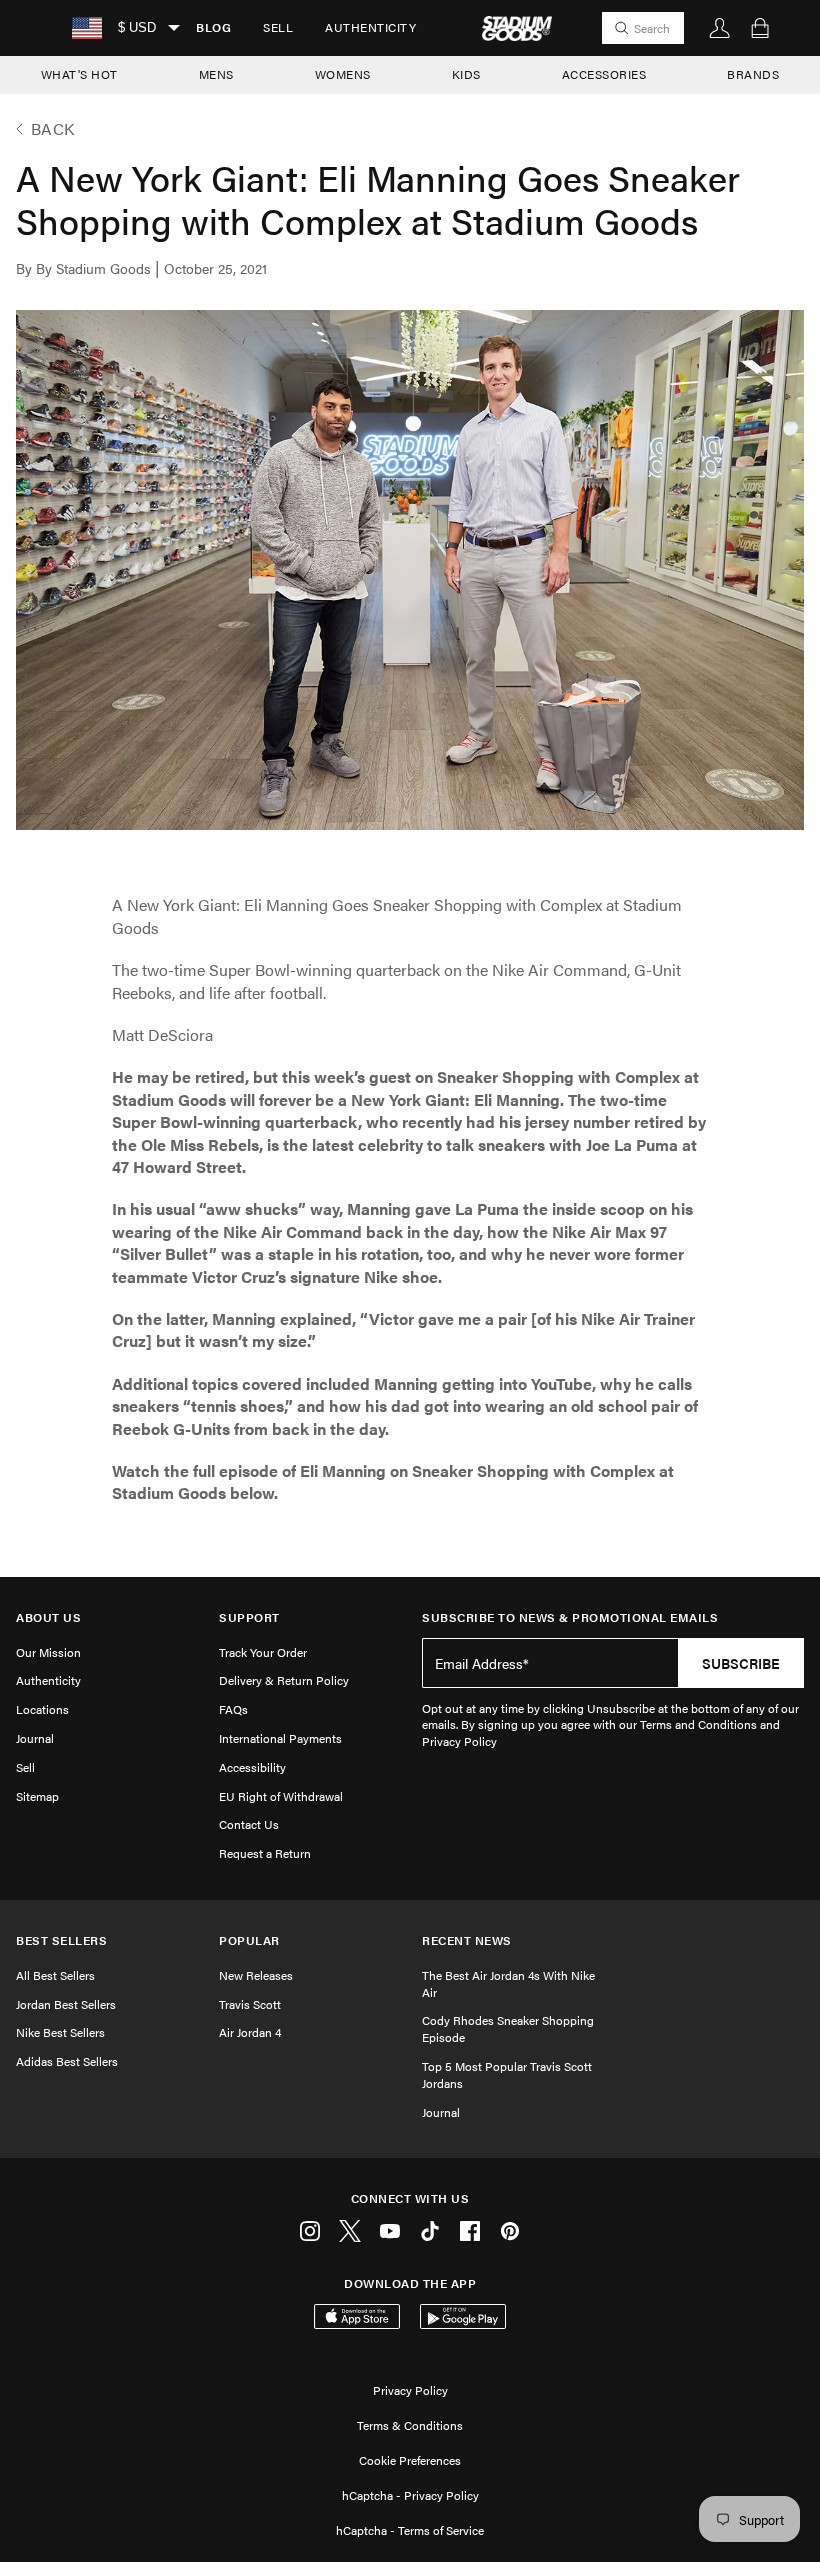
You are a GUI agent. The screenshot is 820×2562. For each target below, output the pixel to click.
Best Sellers (61, 1940)
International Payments (280, 1738)
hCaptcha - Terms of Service (410, 2530)
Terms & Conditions (410, 2425)
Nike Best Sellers (60, 2032)
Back (53, 129)
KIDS (466, 74)
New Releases (256, 1975)
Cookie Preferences (410, 2460)
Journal (35, 1738)
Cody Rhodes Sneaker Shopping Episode (508, 2028)
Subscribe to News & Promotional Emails (570, 1617)
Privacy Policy (410, 2390)
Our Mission (48, 1652)
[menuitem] (213, 28)
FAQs (233, 1709)
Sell (278, 27)
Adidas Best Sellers (67, 2061)
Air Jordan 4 (250, 2032)
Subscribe (741, 1663)
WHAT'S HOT (79, 74)
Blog (213, 27)
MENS (216, 74)
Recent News (467, 1940)
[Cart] (760, 28)
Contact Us (249, 1824)
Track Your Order (263, 1652)
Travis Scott (250, 2004)
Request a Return (265, 1853)
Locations (42, 1709)
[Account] (720, 28)
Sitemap (37, 1796)
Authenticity (370, 27)
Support (249, 1617)
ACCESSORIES (604, 74)
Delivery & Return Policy (284, 1680)
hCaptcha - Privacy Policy (410, 2495)
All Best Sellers (55, 1975)
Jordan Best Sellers (66, 2004)
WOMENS (343, 74)
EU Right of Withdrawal (281, 1796)
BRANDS (753, 74)
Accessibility (252, 1767)
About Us (48, 1617)
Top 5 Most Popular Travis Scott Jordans (507, 2074)
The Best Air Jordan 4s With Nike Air (508, 1983)
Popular (249, 1940)
